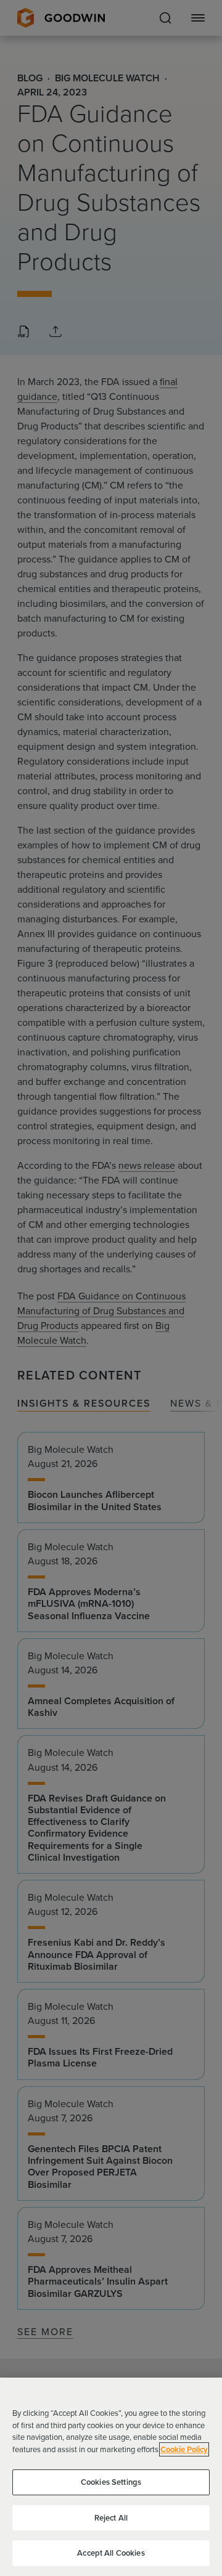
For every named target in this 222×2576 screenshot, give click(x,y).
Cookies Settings (111, 2482)
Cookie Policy (184, 2449)
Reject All (111, 2518)
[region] (111, 2477)
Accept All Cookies (111, 2553)
